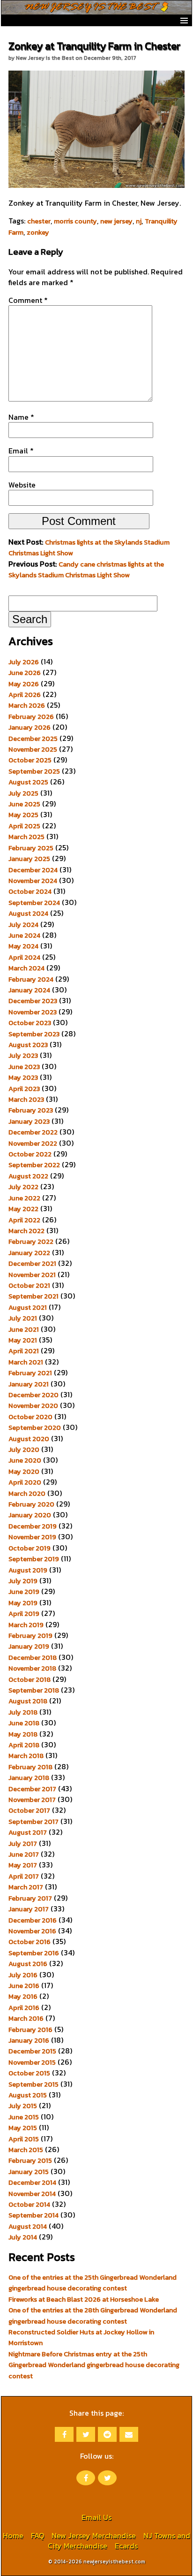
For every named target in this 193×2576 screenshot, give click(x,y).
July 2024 (23, 925)
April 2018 (24, 1745)
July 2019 (23, 1581)
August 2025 (28, 782)
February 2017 (30, 1898)
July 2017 (23, 1844)
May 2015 (23, 2128)
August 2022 (28, 1176)
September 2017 (33, 1822)
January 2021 (29, 1384)
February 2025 (31, 848)
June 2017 (24, 1854)
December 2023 (33, 1001)
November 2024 (33, 881)
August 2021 (28, 1307)
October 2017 (29, 1810)
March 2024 (26, 968)
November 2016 (32, 1931)
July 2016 (23, 1975)
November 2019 (32, 1537)
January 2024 (29, 990)
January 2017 (29, 1909)
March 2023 (26, 1099)
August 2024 (28, 913)
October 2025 (30, 760)
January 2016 (29, 2040)
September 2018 (34, 1690)
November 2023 (33, 1012)
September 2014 (33, 2215)
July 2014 (23, 2237)
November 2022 (33, 1143)
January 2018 (29, 1778)
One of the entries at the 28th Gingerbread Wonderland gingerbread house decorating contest (93, 2315)
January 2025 (29, 859)
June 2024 (24, 935)
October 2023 (30, 1023)
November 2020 (33, 1406)
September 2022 (34, 1165)
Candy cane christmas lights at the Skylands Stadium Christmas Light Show (86, 570)
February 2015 (30, 2160)
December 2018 (33, 1658)
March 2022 (26, 1231)
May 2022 (23, 1209)
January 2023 (29, 1121)
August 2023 (28, 1045)
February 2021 (30, 1373)
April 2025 (24, 826)
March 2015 (26, 2150)
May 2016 (23, 1996)
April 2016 (24, 2008)
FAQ (37, 2535)
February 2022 (31, 1241)
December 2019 (33, 1526)
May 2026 (24, 684)
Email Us (96, 2517)
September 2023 (34, 1034)
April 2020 (25, 1482)
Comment (28, 300)
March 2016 (26, 2018)
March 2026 (27, 705)
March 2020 (27, 1493)
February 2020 (31, 1504)
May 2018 (23, 1734)
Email (21, 451)
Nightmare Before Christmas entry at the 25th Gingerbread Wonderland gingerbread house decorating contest (94, 2365)
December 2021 (32, 1263)
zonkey (38, 232)
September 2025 (34, 771)
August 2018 (28, 1701)
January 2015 (29, 2172)
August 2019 (28, 1570)
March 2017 (26, 1887)
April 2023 (24, 1089)
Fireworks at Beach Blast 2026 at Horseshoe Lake (84, 2299)
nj (139, 221)
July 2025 (23, 793)
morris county (75, 221)
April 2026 (25, 695)
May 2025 (23, 815)
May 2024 (23, 946)
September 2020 (35, 1428)
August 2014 (28, 2226)
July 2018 (23, 1712)
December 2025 (33, 739)
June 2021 (24, 1329)
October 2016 (30, 1942)
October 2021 (29, 1285)
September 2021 (33, 1296)
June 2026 (25, 673)
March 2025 (26, 837)
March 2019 (26, 1625)
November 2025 (33, 749)
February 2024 (31, 979)
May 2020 (24, 1471)
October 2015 (29, 2073)
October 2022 (30, 1154)
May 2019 (23, 1603)
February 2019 (30, 1636)
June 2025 (24, 804)
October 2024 (30, 891)
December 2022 (33, 1132)
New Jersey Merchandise (94, 2535)
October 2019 (30, 1548)
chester (39, 221)
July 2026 (24, 662)
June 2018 (24, 1723)
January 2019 (29, 1646)
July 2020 (24, 1449)
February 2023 (31, 1110)
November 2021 (32, 1275)
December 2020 (33, 1395)
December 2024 (33, 870)
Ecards (126, 2546)
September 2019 (34, 1559)
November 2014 (32, 2194)
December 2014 (32, 2182)
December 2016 (33, 1920)
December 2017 (32, 1789)
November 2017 (32, 1800)
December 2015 (32, 2051)
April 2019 (24, 1614)
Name (21, 417)
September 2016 (34, 1953)
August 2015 (28, 2095)
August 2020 (29, 1439)
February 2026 (31, 717)
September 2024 (34, 903)
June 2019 (24, 1592)
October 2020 (30, 1417)
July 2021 (23, 1318)
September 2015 (33, 2084)
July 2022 (23, 1187)
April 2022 (24, 1220)
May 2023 (23, 1077)
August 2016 (28, 1964)
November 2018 (32, 1668)
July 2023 (23, 1055)
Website (22, 485)
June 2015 (24, 2117)
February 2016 (30, 2030)
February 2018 (30, 1767)
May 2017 (23, 1865)
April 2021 (24, 1351)
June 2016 (24, 1986)
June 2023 (24, 1067)
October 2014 (29, 2204)
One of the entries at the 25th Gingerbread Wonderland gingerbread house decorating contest (93, 2283)
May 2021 (23, 1340)
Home (13, 2535)
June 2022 (24, 1198)
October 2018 (30, 1679)
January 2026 (30, 727)
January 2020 (30, 1515)
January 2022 (29, 1253)
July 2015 (23, 2106)
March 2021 (26, 1362)
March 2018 (26, 1756)
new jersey (116, 221)
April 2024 (24, 957)
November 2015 (32, 2062)
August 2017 (28, 1832)
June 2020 (25, 1460)
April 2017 (24, 1876)
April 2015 (24, 2139)
